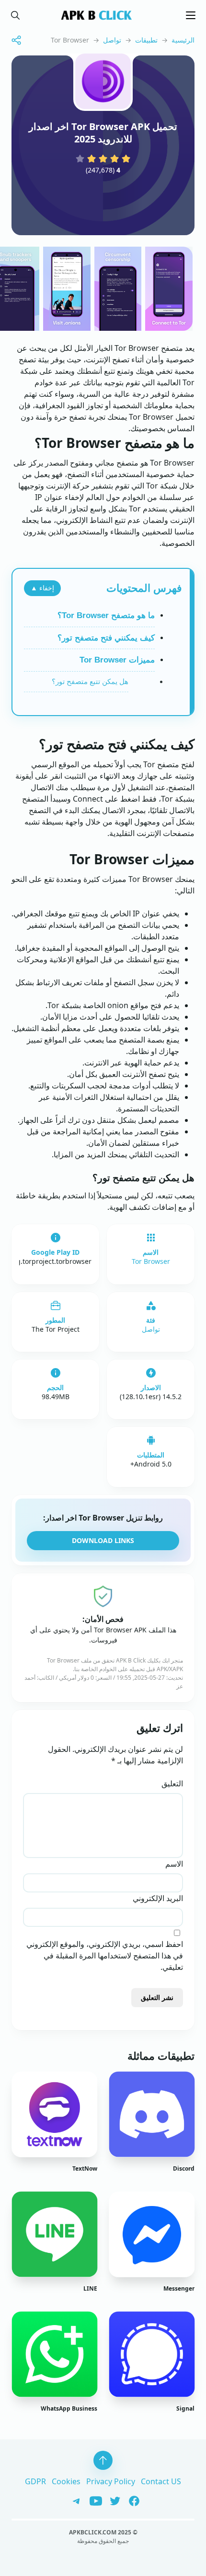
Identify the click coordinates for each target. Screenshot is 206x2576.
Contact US (161, 2481)
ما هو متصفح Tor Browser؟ (106, 615)
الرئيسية (183, 40)
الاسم (174, 1864)
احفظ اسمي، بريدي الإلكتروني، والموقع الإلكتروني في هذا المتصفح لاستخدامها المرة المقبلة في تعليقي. (105, 1956)
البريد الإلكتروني (158, 1898)
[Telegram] (74, 2500)
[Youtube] (92, 2500)
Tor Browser (151, 1261)
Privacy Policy (111, 2481)
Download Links (103, 1540)
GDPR (35, 2481)
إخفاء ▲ (42, 588)
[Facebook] (131, 2500)
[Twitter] (112, 2500)
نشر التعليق (157, 1997)
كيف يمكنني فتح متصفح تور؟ (106, 638)
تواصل (112, 40)
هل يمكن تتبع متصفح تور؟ (90, 681)
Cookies (66, 2481)
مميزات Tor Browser (117, 660)
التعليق (172, 1783)
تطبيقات (146, 40)
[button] (15, 15)
